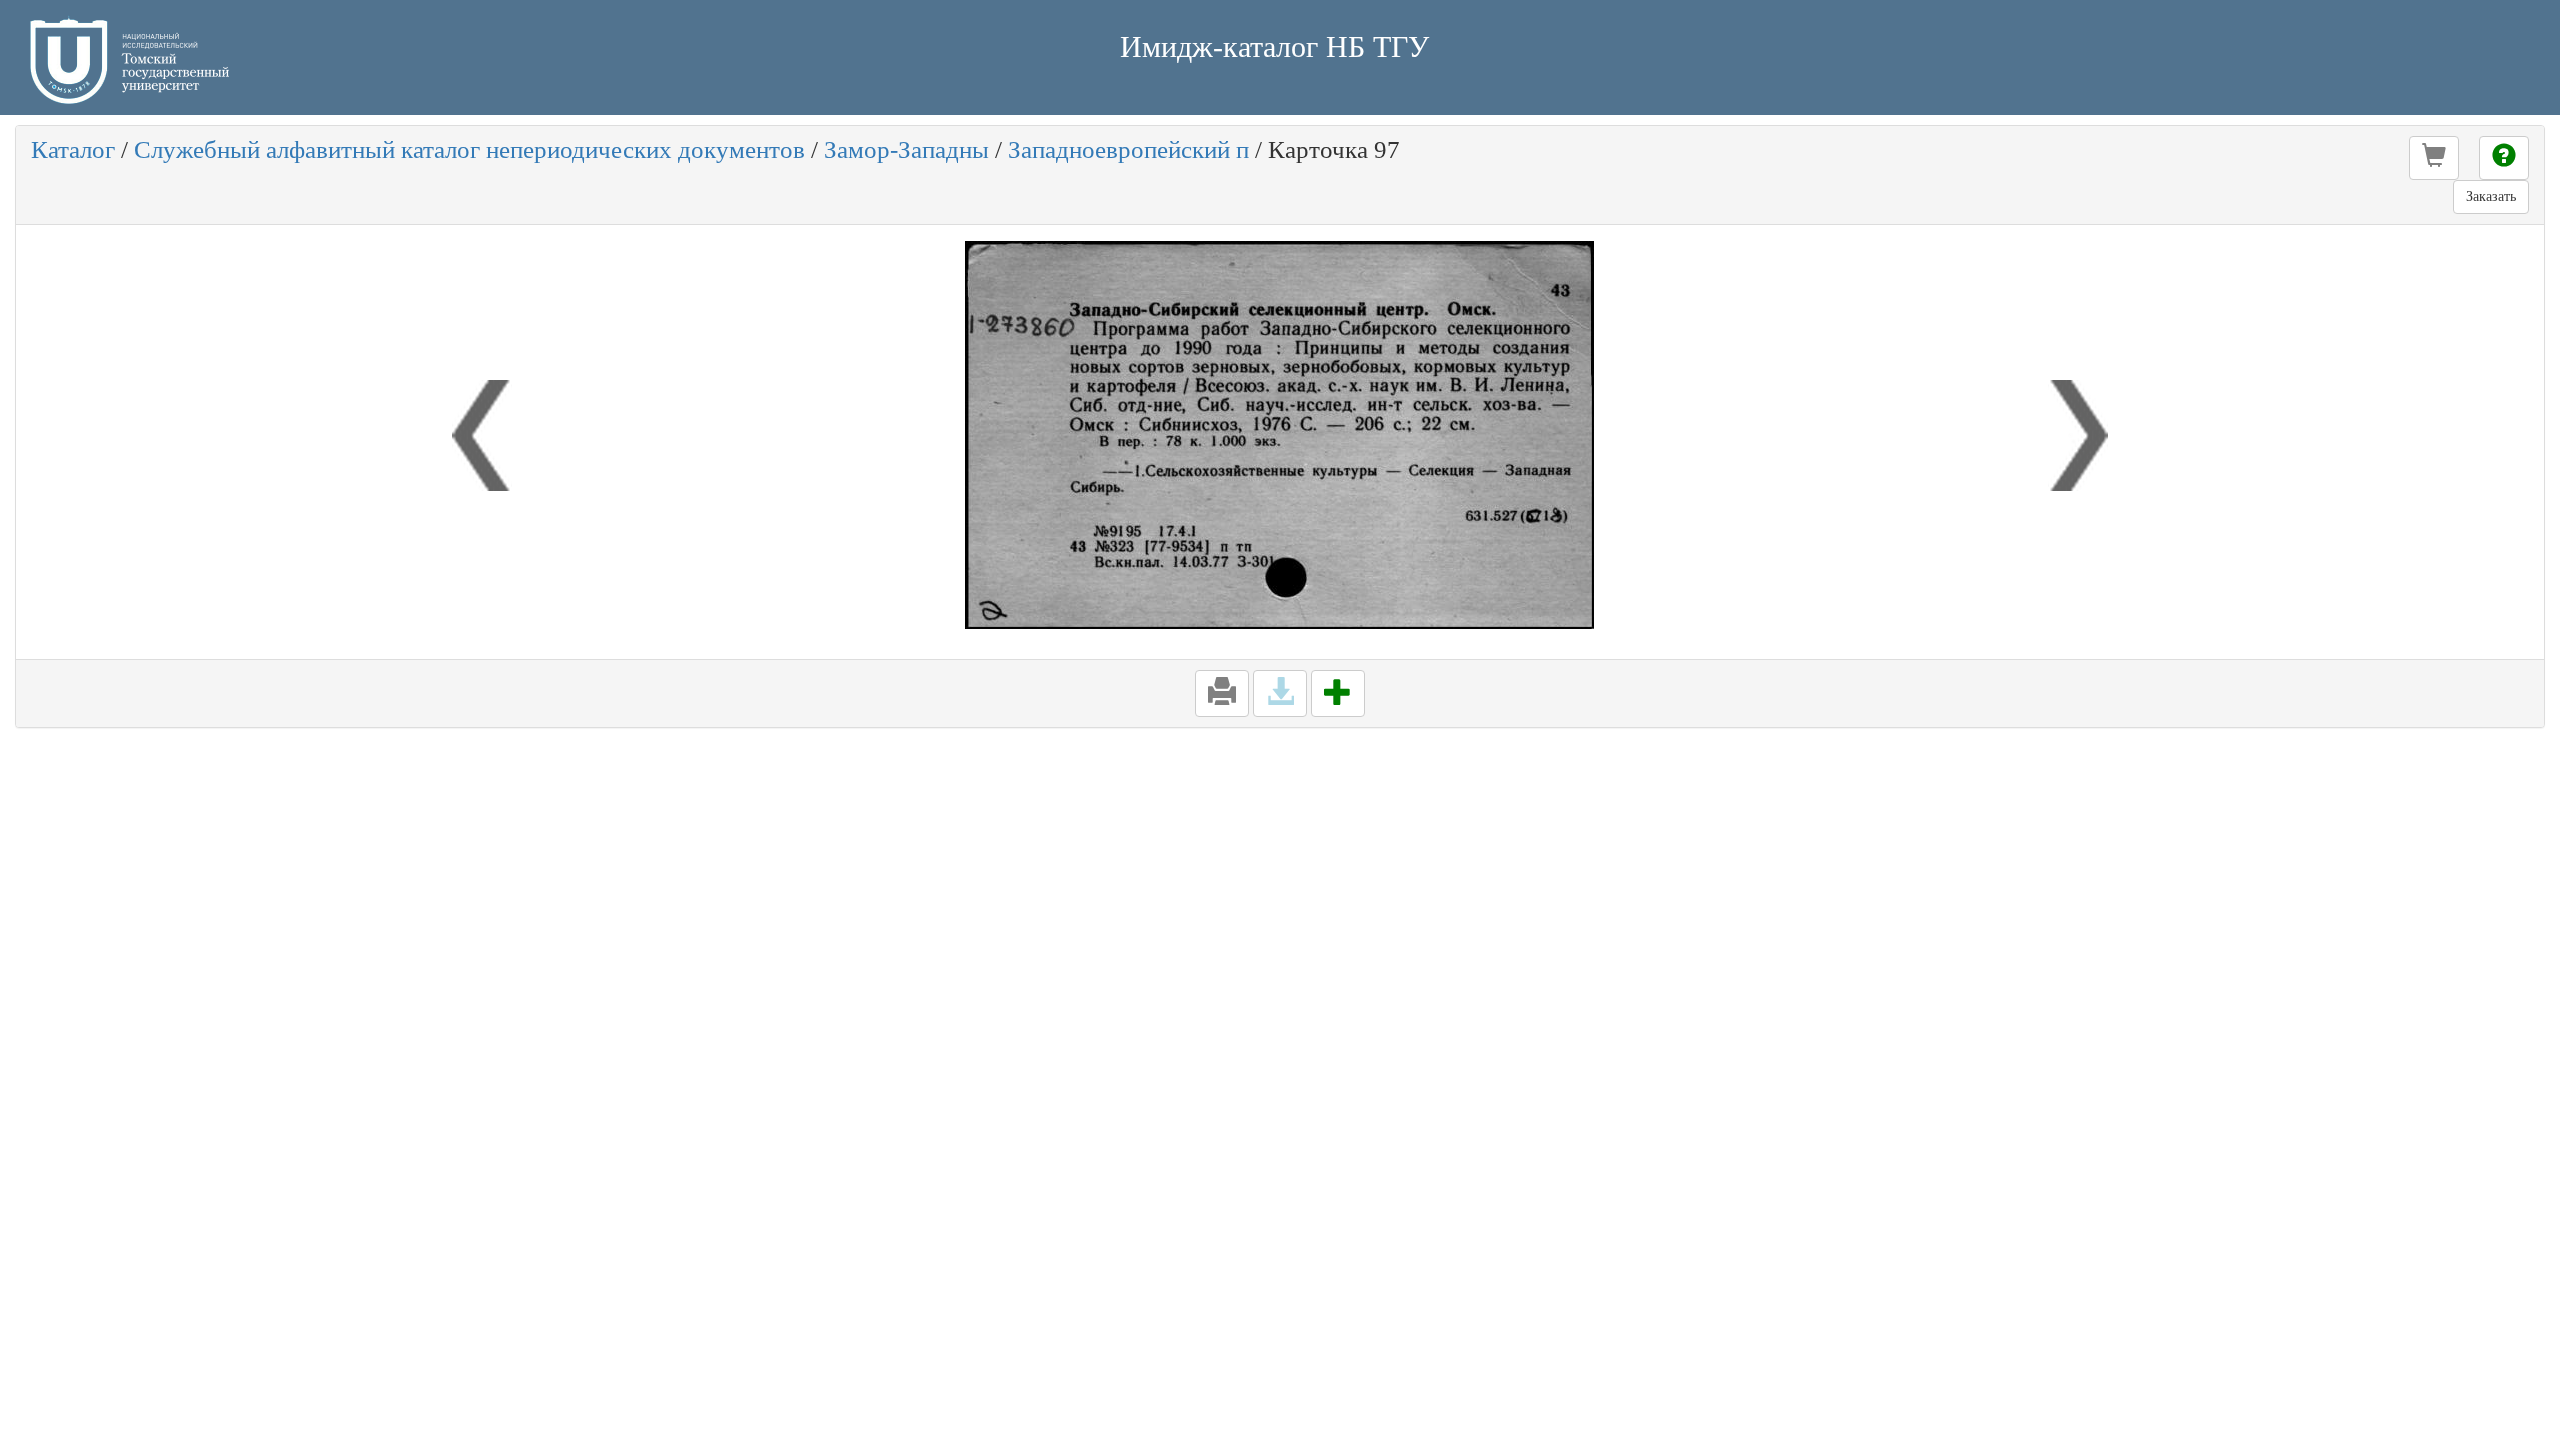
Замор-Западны (906, 149)
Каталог (73, 149)
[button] (2434, 158)
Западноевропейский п (1128, 149)
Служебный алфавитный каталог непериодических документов (469, 149)
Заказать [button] (2491, 196)
